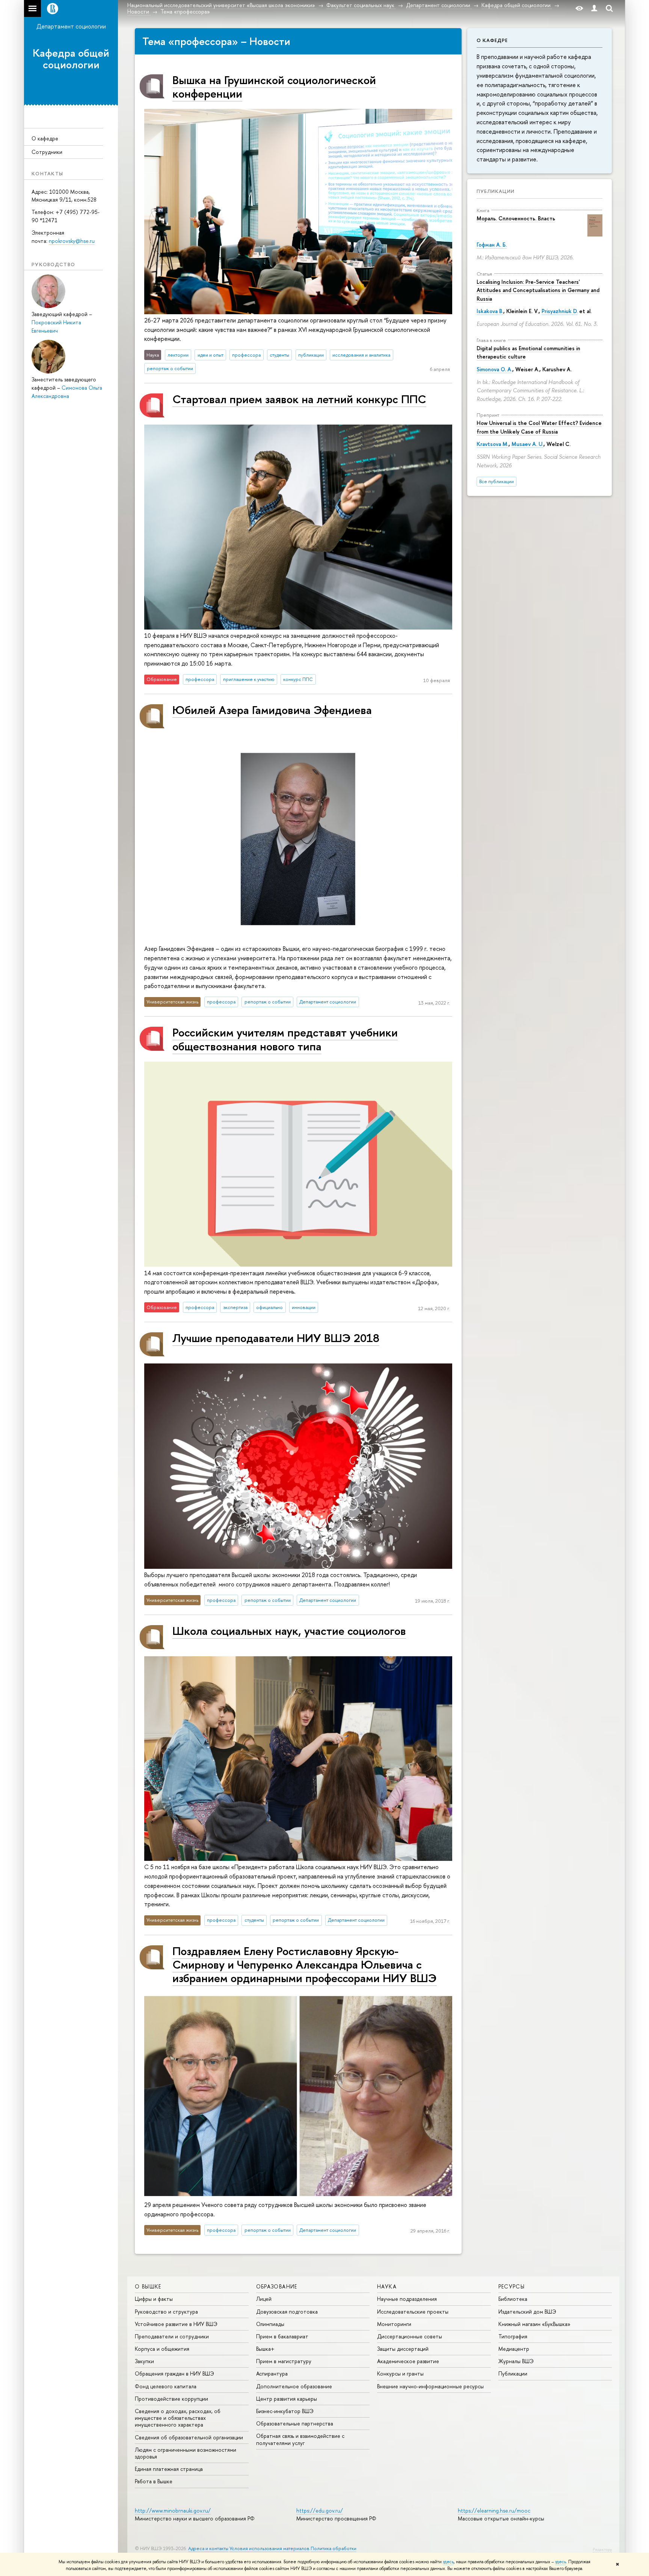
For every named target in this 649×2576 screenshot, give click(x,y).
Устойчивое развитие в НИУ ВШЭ (176, 2324)
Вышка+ (265, 2349)
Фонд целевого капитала (166, 2386)
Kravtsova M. (493, 444)
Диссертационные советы (410, 2336)
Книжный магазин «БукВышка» (534, 2324)
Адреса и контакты (208, 2548)
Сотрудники (47, 152)
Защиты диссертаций (403, 2349)
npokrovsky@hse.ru (72, 241)
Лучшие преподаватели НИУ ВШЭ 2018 (276, 1338)
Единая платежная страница (169, 2469)
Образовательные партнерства (295, 2423)
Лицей (264, 2299)
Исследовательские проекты (413, 2312)
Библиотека (513, 2299)
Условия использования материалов (269, 2548)
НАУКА (387, 2286)
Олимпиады (270, 2324)
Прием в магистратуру (284, 2361)
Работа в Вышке (154, 2481)
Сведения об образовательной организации (189, 2437)
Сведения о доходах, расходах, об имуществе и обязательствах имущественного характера (178, 2418)
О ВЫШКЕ (148, 2286)
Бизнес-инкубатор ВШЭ (285, 2411)
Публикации (496, 191)
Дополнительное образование (294, 2386)
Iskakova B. (490, 311)
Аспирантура (272, 2373)
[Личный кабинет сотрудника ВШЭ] (594, 8)
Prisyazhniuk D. (560, 311)
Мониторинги (394, 2324)
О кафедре (45, 138)
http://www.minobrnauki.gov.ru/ (173, 2510)
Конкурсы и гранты (400, 2373)
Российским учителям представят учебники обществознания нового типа (285, 1039)
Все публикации (497, 481)
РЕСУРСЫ (512, 2286)
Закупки (144, 2361)
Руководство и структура (166, 2312)
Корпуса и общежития (162, 2349)
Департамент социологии (71, 26)
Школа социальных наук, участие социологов (289, 1631)
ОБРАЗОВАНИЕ (277, 2286)
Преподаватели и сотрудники (172, 2336)
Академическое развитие (408, 2361)
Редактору (602, 2549)
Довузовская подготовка (287, 2312)
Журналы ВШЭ (516, 2361)
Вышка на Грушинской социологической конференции (274, 87)
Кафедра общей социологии (71, 59)
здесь (448, 2562)
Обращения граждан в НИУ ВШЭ (174, 2373)
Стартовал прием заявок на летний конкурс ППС (299, 399)
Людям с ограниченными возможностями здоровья (186, 2453)
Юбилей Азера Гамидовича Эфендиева (272, 710)
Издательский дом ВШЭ (527, 2312)
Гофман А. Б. (492, 245)
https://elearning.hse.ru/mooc (494, 2510)
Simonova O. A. (494, 369)
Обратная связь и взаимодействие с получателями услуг (300, 2439)
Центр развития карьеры (287, 2399)
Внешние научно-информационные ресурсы (430, 2386)
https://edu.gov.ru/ (320, 2510)
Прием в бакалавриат (282, 2336)
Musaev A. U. (528, 444)
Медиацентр (514, 2349)
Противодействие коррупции (171, 2399)
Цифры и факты (154, 2299)
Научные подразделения (407, 2299)
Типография (513, 2336)
